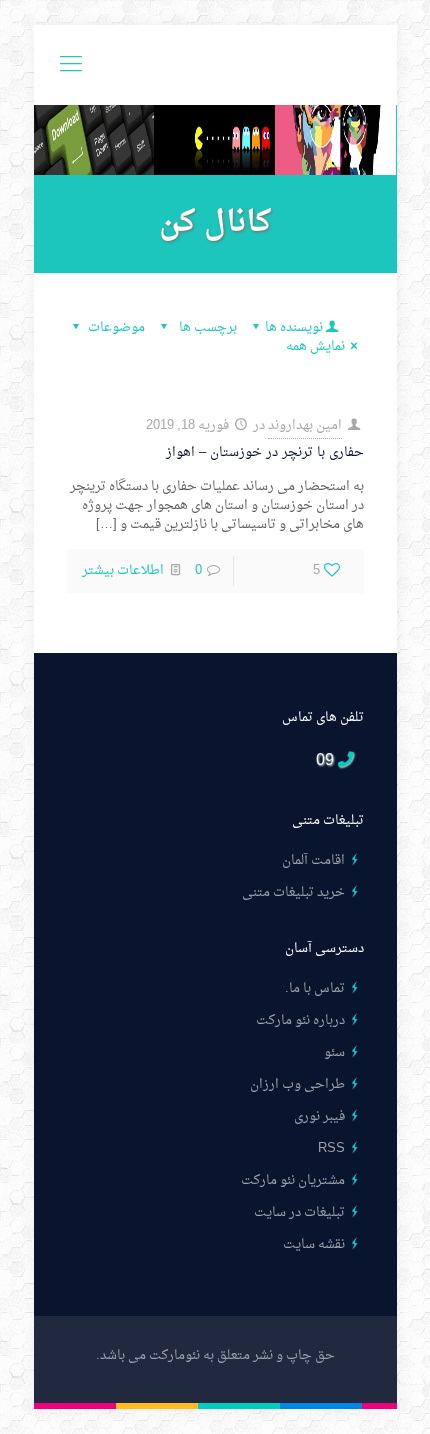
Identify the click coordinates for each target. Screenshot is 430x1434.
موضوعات (116, 327)
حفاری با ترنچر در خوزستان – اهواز (265, 452)
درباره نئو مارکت (300, 1020)
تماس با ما (317, 988)
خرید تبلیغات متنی (293, 892)
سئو (334, 1052)
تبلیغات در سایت (299, 1212)
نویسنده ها (294, 327)
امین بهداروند (305, 425)
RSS (331, 1148)
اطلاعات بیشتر (123, 570)
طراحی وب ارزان (297, 1084)
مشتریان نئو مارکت (293, 1180)
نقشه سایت (314, 1244)
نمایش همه (315, 346)
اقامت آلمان (313, 860)
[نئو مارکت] (215, 65)
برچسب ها (206, 327)
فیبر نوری (319, 1116)
